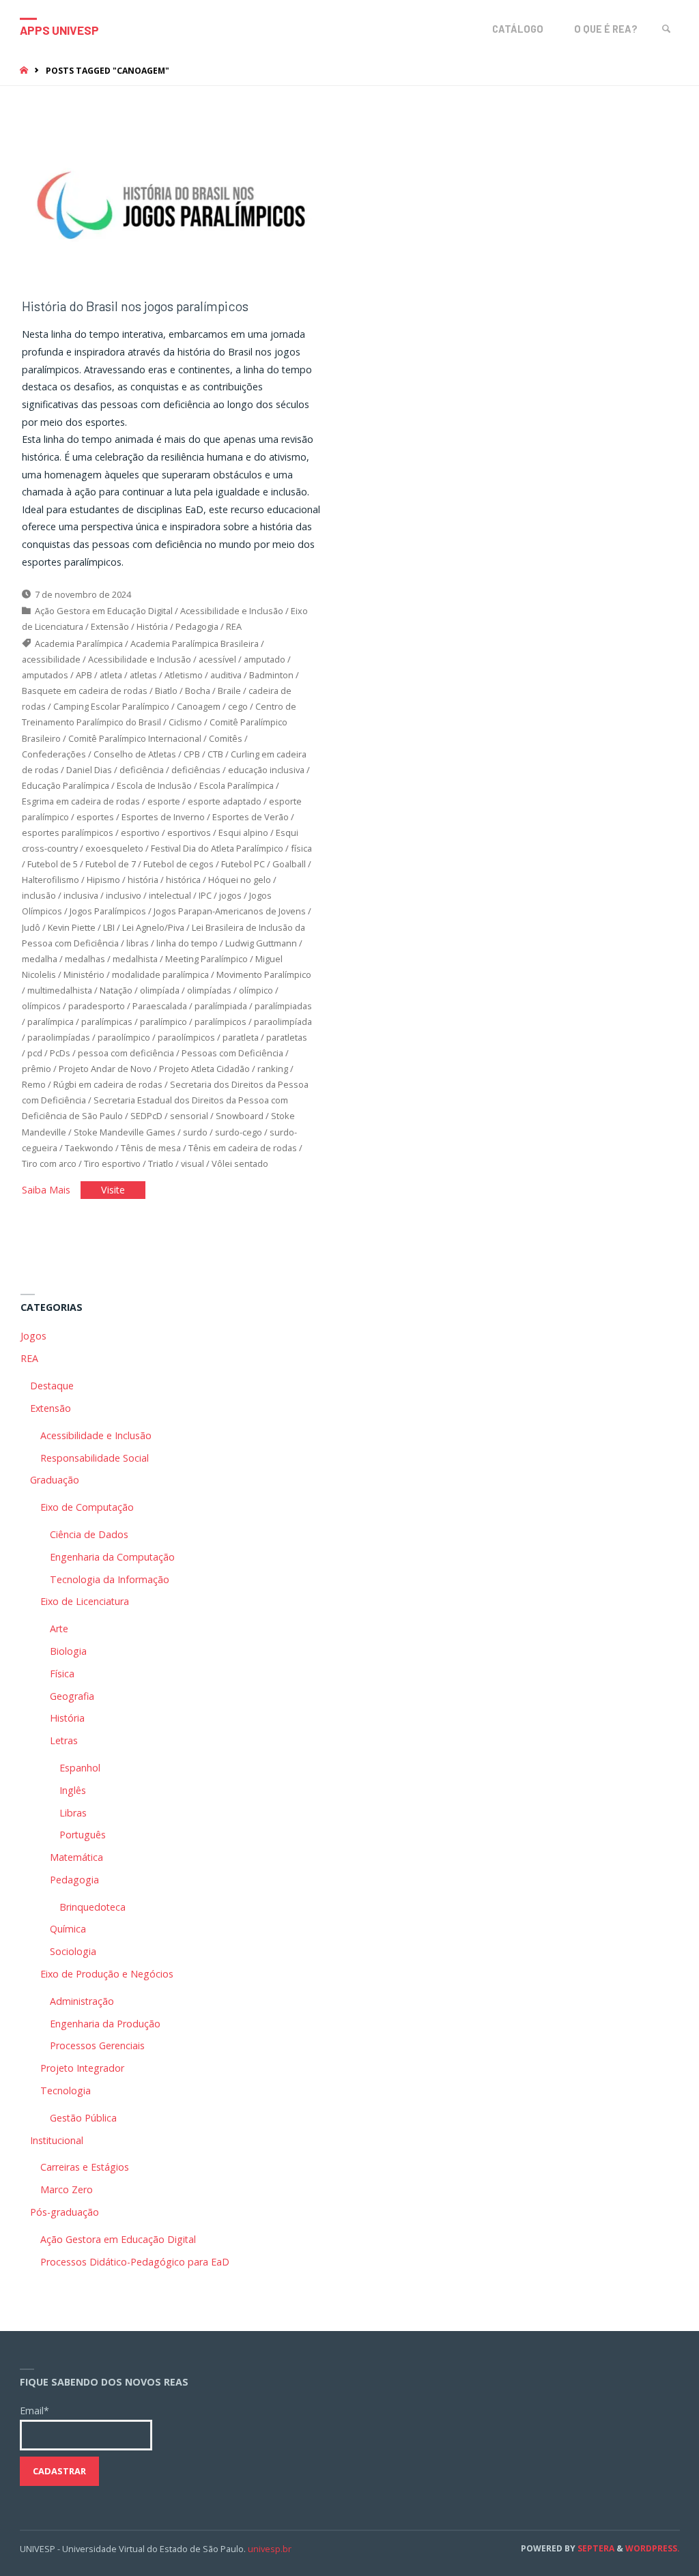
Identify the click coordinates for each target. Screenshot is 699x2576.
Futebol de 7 (111, 864)
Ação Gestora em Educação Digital (104, 611)
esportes (95, 817)
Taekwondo (89, 1148)
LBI (109, 927)
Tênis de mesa (151, 1148)
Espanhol (80, 1768)
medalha (40, 959)
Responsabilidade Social (95, 1458)
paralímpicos (220, 1022)
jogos (230, 895)
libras (138, 943)
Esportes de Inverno (163, 817)
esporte (164, 801)
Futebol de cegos (179, 864)
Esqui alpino (243, 833)
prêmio (37, 1069)
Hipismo (103, 880)
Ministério (84, 974)
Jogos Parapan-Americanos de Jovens (230, 911)
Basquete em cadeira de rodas (85, 691)
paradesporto (97, 1006)
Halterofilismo (51, 880)
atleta (111, 675)
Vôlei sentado (240, 1163)
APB (84, 675)
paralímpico (163, 1022)
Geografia (72, 1696)
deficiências (196, 770)
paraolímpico (124, 1037)
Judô (31, 927)
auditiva (226, 675)
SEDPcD (146, 1116)
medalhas (85, 959)
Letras (64, 1740)
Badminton (271, 675)
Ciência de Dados (89, 1534)
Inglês (73, 1790)
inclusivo (124, 895)
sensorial (189, 1116)
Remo (34, 1084)
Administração (82, 2001)
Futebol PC (243, 864)
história (143, 880)
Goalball (289, 864)
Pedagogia (197, 626)
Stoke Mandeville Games (125, 1132)
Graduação (55, 1480)
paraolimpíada (283, 1022)
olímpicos (41, 1006)
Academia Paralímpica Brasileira (195, 643)
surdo (195, 1132)
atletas (143, 675)
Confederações (54, 754)
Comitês (226, 738)
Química (68, 1929)
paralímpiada (221, 1006)
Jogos (33, 1336)
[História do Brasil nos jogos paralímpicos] (172, 205)
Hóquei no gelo (240, 880)
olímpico (256, 990)
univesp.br (270, 2549)
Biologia (68, 1651)
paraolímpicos (186, 1037)
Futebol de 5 (53, 864)
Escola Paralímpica (237, 785)
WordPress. (653, 2548)
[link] (667, 29)
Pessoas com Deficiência (232, 1053)
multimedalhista (60, 990)
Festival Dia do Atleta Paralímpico (217, 848)
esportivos (189, 833)
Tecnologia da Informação (110, 1579)
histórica (183, 880)
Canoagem (199, 706)
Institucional (57, 2140)
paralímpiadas (283, 1006)
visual (192, 1163)
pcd (35, 1053)
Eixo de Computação (87, 1507)
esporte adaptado (225, 801)
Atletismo (184, 675)
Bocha (198, 691)
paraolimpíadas (59, 1037)
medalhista (135, 959)
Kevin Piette (72, 927)
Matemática (76, 1857)
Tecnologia (66, 2090)
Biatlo (166, 691)
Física (62, 1674)
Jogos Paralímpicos (108, 911)
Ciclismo (185, 722)
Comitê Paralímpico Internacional (135, 738)
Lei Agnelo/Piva (153, 927)
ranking (273, 1069)
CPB (192, 754)
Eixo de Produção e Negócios (107, 1974)
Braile (229, 691)
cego (238, 706)
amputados (45, 675)
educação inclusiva (266, 770)
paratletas (287, 1037)
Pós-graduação (65, 2212)
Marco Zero (67, 2189)
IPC (205, 895)
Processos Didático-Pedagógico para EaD (135, 2262)
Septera (595, 2548)
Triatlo (161, 1163)
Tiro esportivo (112, 1163)
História (152, 626)
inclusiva (81, 895)
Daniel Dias (89, 770)
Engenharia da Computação (112, 1557)
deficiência (142, 770)
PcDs (60, 1053)
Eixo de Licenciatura (85, 1601)
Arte (59, 1629)
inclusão (39, 895)
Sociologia (73, 1951)
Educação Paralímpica (66, 785)
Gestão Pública (83, 2118)
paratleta (241, 1037)
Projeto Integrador (82, 2068)
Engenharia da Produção (105, 2024)
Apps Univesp (59, 30)
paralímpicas (107, 1022)
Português (83, 1835)
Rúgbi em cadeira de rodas (108, 1084)
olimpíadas (209, 990)
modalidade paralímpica (160, 974)
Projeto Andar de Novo (105, 1069)
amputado (265, 659)
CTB (215, 754)
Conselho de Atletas (135, 754)
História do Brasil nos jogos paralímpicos (135, 306)
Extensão (110, 626)
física (301, 848)
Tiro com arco (49, 1163)
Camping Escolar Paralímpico (111, 706)
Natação (116, 990)
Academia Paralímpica (79, 643)
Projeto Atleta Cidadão (204, 1069)
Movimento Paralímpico (264, 974)
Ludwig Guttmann (261, 943)
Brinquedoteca (92, 1907)
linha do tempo (187, 943)
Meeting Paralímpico (206, 959)
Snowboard (240, 1116)
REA (234, 626)
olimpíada (160, 990)
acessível (217, 659)
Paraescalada (160, 1006)
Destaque (52, 1386)
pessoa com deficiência (126, 1053)
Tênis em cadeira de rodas (243, 1148)
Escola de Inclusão (154, 785)
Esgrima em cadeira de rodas (81, 801)
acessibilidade (51, 659)
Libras (73, 1813)
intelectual (170, 895)
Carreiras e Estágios (85, 2167)
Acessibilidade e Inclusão (232, 611)
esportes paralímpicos (68, 833)
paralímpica (51, 1022)
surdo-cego (239, 1132)
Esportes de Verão (251, 817)
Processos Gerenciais (97, 2045)
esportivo (140, 833)
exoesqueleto (114, 848)
